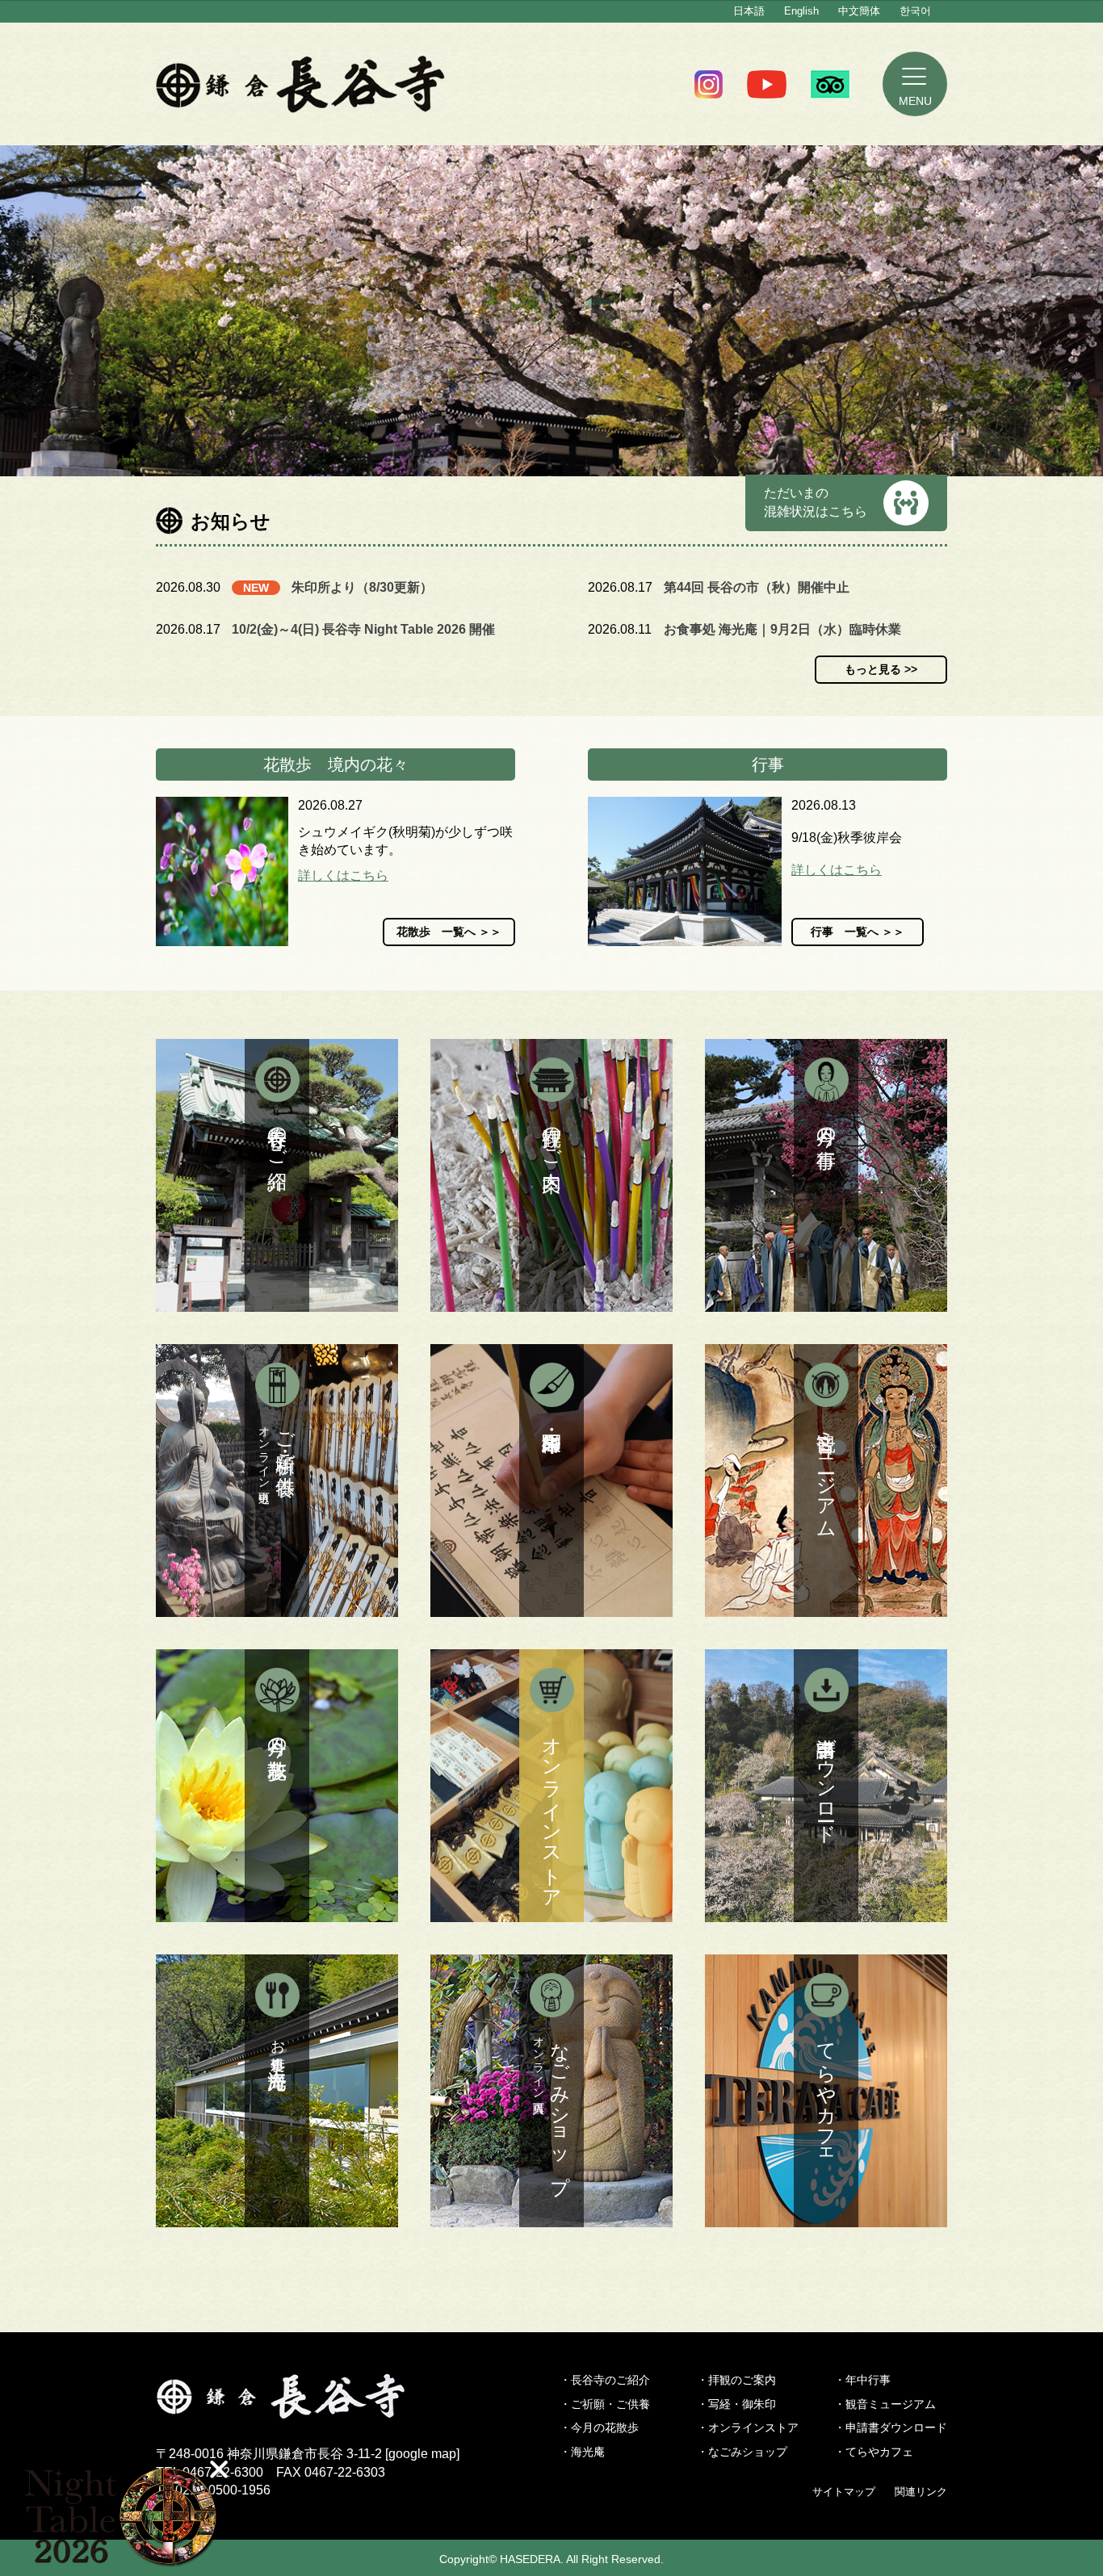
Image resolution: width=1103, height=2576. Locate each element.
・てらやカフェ (874, 2452)
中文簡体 (859, 11)
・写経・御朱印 (736, 2404)
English (801, 11)
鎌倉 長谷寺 (301, 84)
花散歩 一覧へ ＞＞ (449, 932)
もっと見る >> (881, 669)
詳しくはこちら (343, 875)
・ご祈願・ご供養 (605, 2404)
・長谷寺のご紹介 (605, 2380)
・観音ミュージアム (885, 2404)
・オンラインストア (748, 2427)
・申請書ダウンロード (891, 2427)
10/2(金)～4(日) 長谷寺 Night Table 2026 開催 (363, 629)
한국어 (915, 11)
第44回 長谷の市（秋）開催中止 (757, 587)
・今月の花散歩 (599, 2427)
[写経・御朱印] (551, 1481)
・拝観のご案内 (736, 2380)
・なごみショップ (742, 2452)
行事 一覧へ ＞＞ (858, 932)
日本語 (749, 11)
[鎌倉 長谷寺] (308, 2409)
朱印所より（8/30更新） (362, 587)
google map (422, 2454)
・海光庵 (582, 2452)
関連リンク (921, 2492)
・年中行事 (862, 2380)
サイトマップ (844, 2492)
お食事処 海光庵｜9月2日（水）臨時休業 (782, 629)
